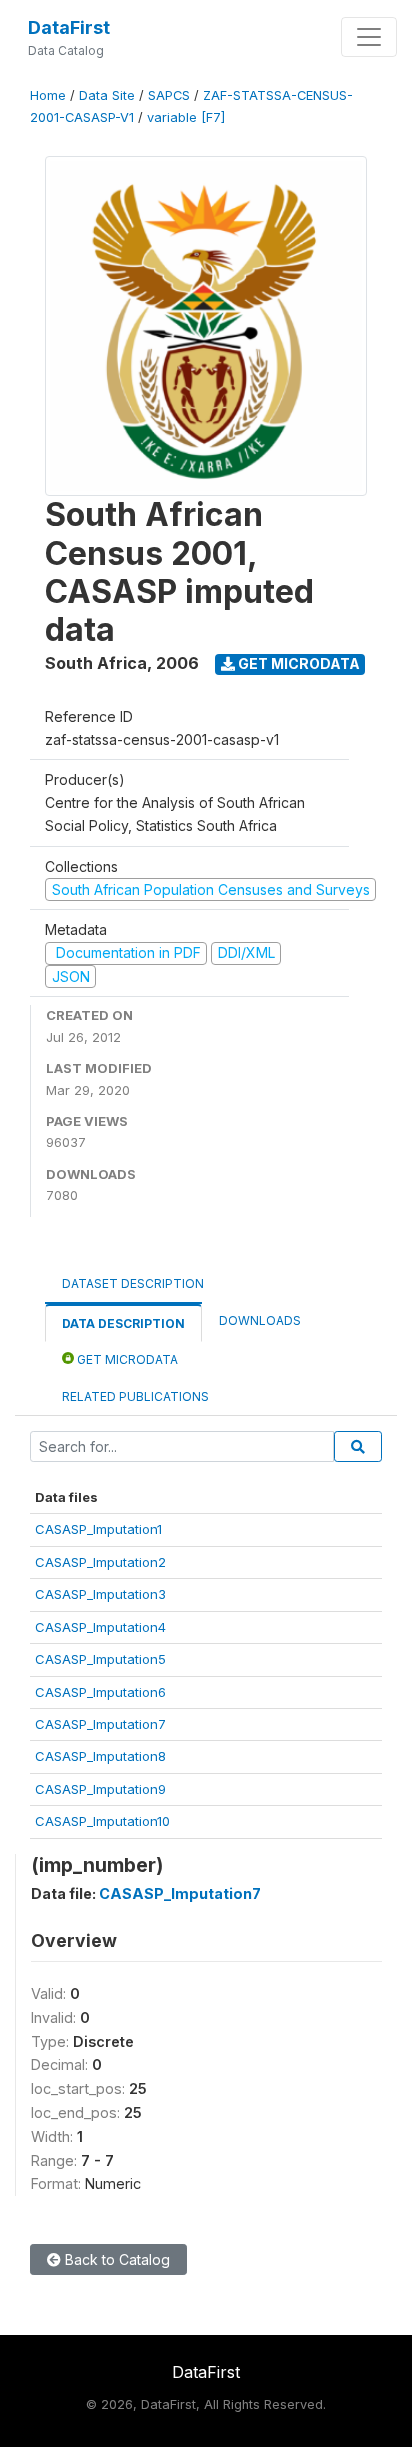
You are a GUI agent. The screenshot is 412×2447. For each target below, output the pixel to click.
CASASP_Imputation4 (100, 1627)
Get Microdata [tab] (126, 1359)
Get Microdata (297, 663)
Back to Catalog (115, 2259)
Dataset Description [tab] (133, 1283)
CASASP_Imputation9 (100, 1789)
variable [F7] (186, 117)
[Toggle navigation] (369, 37)
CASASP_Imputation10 (102, 1821)
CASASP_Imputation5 (100, 1659)
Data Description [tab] (123, 1323)
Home (48, 95)
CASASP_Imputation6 (100, 1692)
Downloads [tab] (260, 1320)
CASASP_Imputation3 (100, 1594)
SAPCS (169, 95)
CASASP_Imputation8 (100, 1756)
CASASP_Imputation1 (98, 1529)
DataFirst (69, 27)
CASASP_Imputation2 (100, 1562)
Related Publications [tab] (135, 1396)
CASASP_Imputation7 (100, 1724)
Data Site (107, 95)
